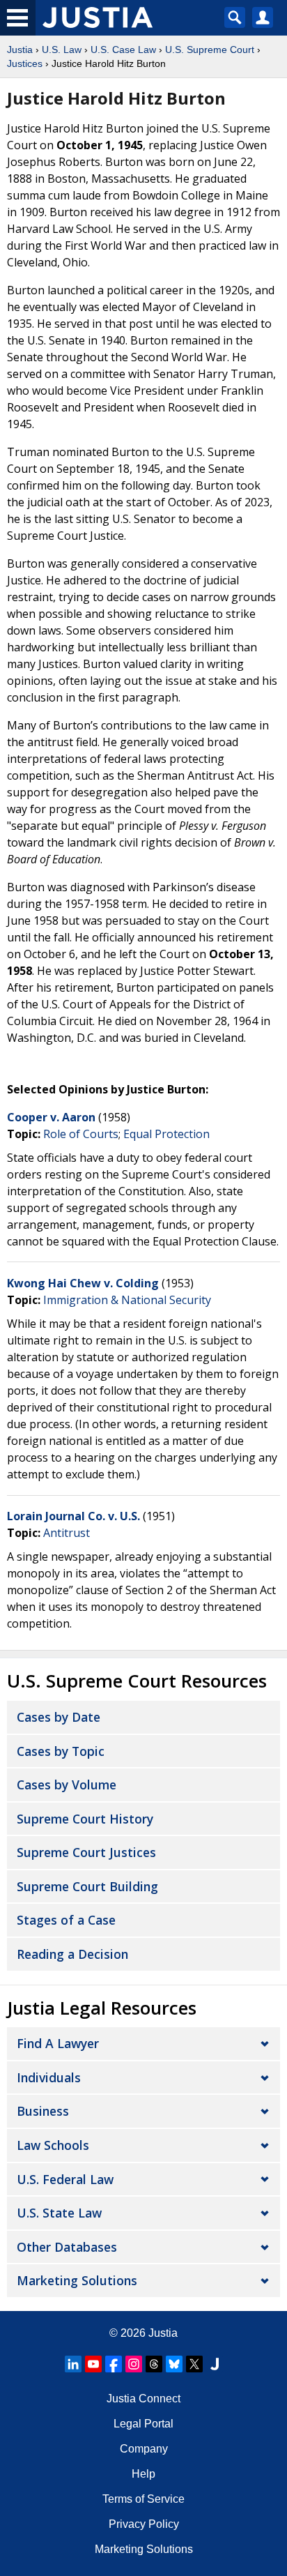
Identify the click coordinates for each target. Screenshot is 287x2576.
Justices (25, 63)
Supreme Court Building (87, 1886)
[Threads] (154, 2364)
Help (143, 2474)
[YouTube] (93, 2364)
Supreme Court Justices (86, 1852)
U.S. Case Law (123, 50)
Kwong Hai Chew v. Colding (84, 1283)
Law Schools (53, 2145)
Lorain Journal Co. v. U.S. (75, 1516)
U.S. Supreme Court (210, 50)
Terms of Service (143, 2499)
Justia (20, 50)
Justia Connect (143, 2399)
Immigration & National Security (127, 1300)
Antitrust (67, 1533)
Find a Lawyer (58, 2043)
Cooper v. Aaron (53, 1117)
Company (144, 2449)
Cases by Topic (61, 1751)
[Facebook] (114, 2364)
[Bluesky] (174, 2364)
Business (43, 2111)
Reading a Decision (72, 1954)
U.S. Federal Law (65, 2179)
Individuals (49, 2077)
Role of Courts (81, 1134)
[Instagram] (134, 2364)
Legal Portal (143, 2424)
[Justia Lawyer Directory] (215, 2364)
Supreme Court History (85, 1819)
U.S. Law (62, 50)
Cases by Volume (67, 1785)
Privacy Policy (144, 2524)
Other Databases (67, 2247)
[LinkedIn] (73, 2364)
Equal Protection (166, 1134)
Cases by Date (59, 1717)
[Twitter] (194, 2364)
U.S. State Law (59, 2213)
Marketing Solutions (77, 2280)
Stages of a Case (66, 1920)
